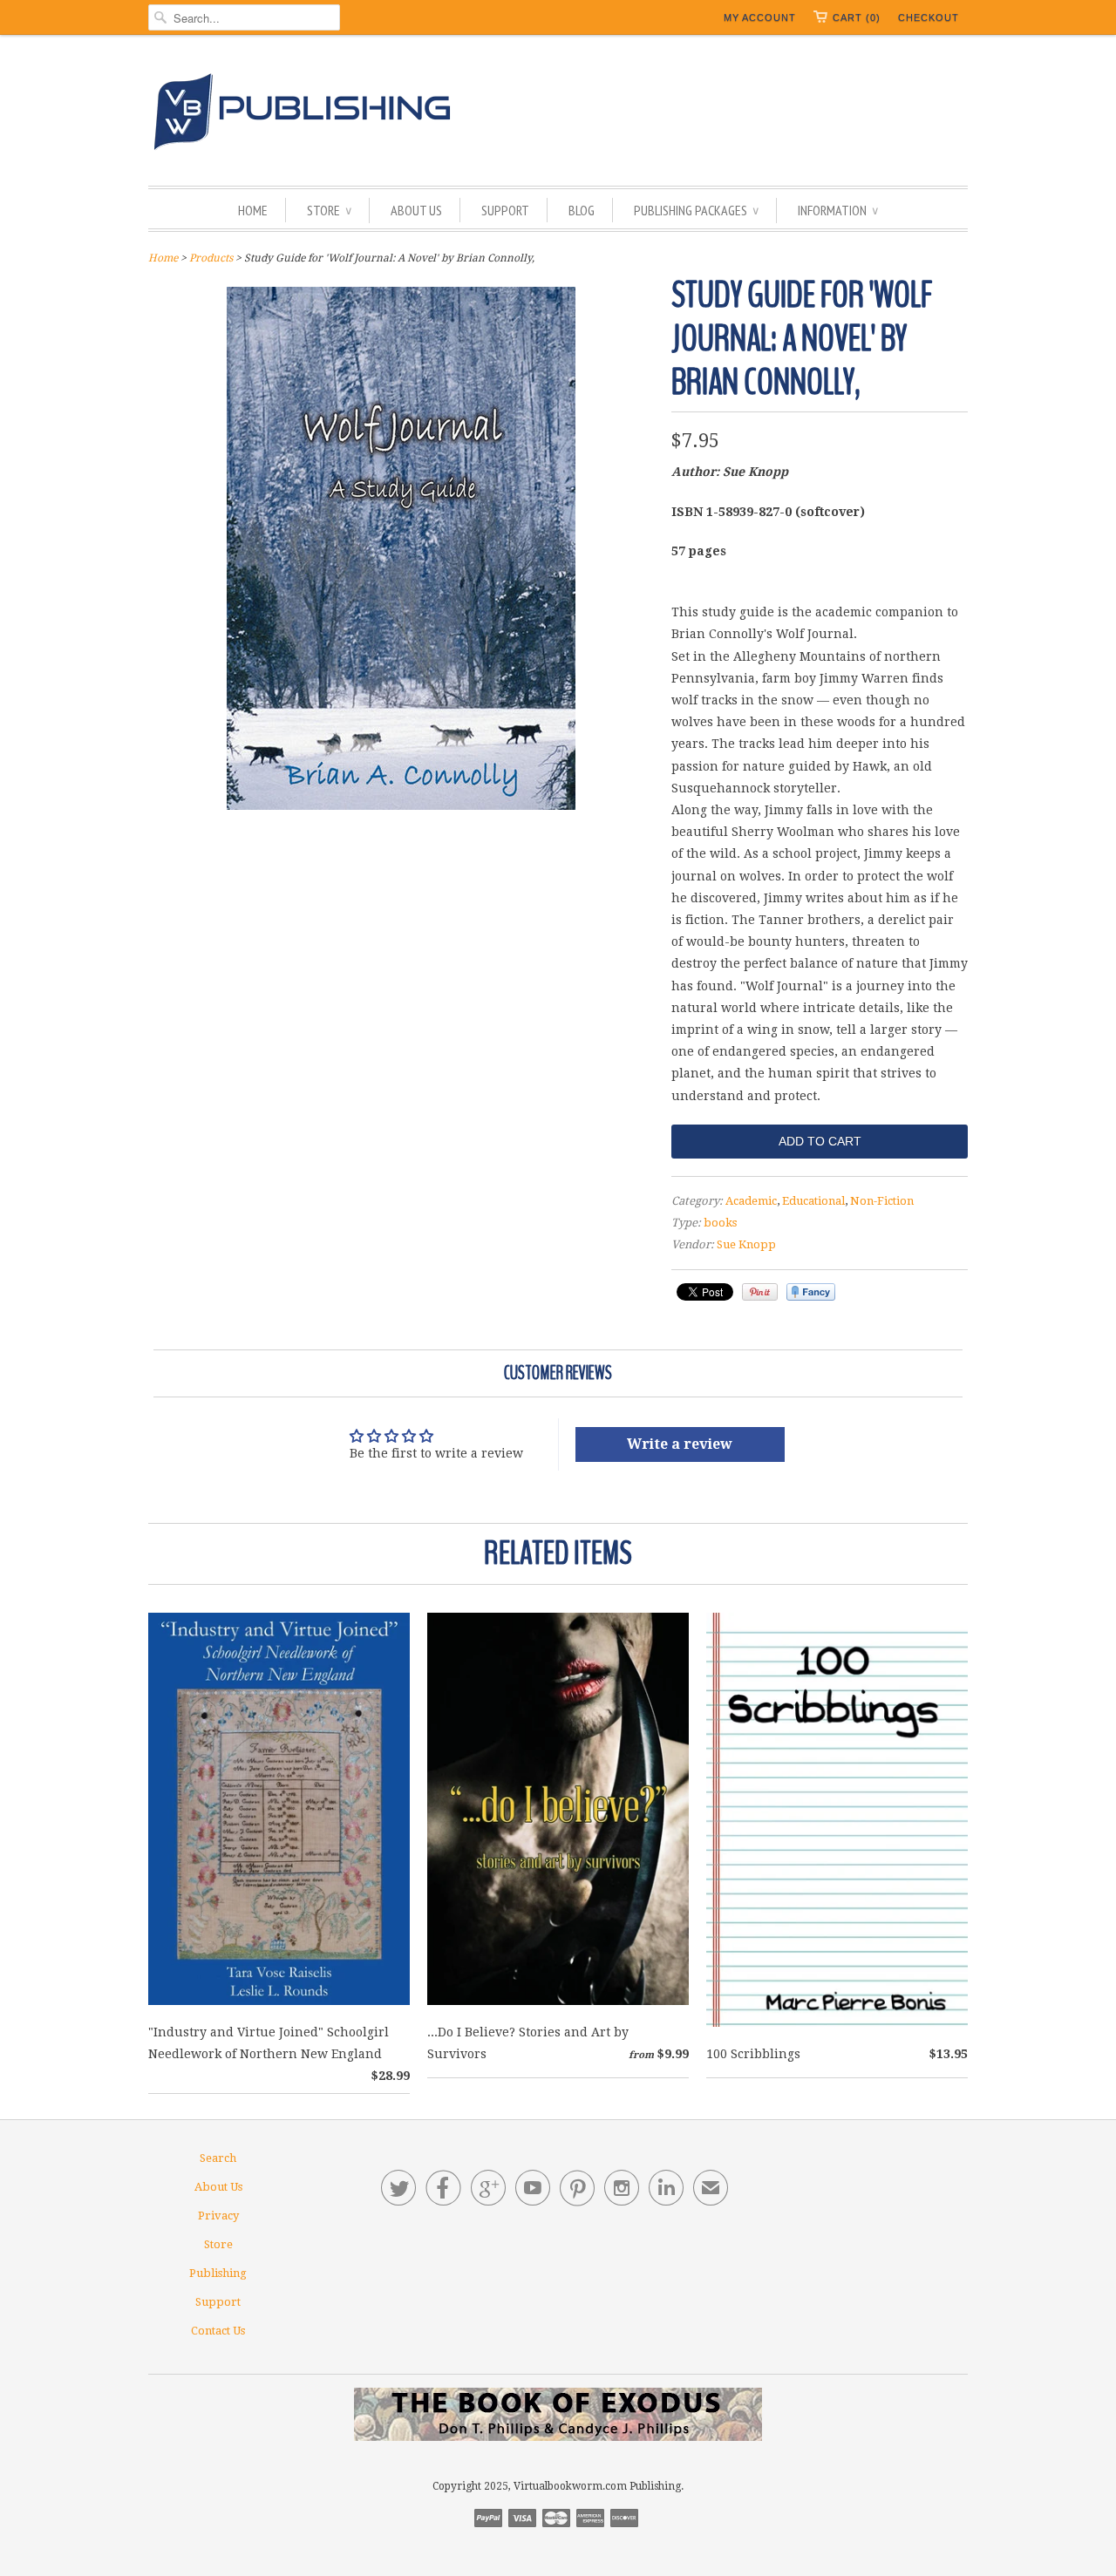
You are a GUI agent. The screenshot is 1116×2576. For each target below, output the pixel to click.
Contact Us (218, 2331)
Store (329, 210)
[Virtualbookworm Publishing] (558, 115)
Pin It (760, 1292)
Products (211, 258)
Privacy (218, 2216)
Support (505, 210)
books (720, 1223)
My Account (760, 17)
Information (838, 210)
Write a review (680, 1444)
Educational (813, 1201)
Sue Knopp (746, 1244)
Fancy (811, 1292)
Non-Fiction (882, 1201)
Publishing (218, 2273)
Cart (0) (857, 17)
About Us (416, 210)
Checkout (929, 17)
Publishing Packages (696, 210)
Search (218, 2158)
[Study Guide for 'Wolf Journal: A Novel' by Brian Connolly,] (401, 805)
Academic (751, 1201)
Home (253, 210)
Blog (582, 210)
